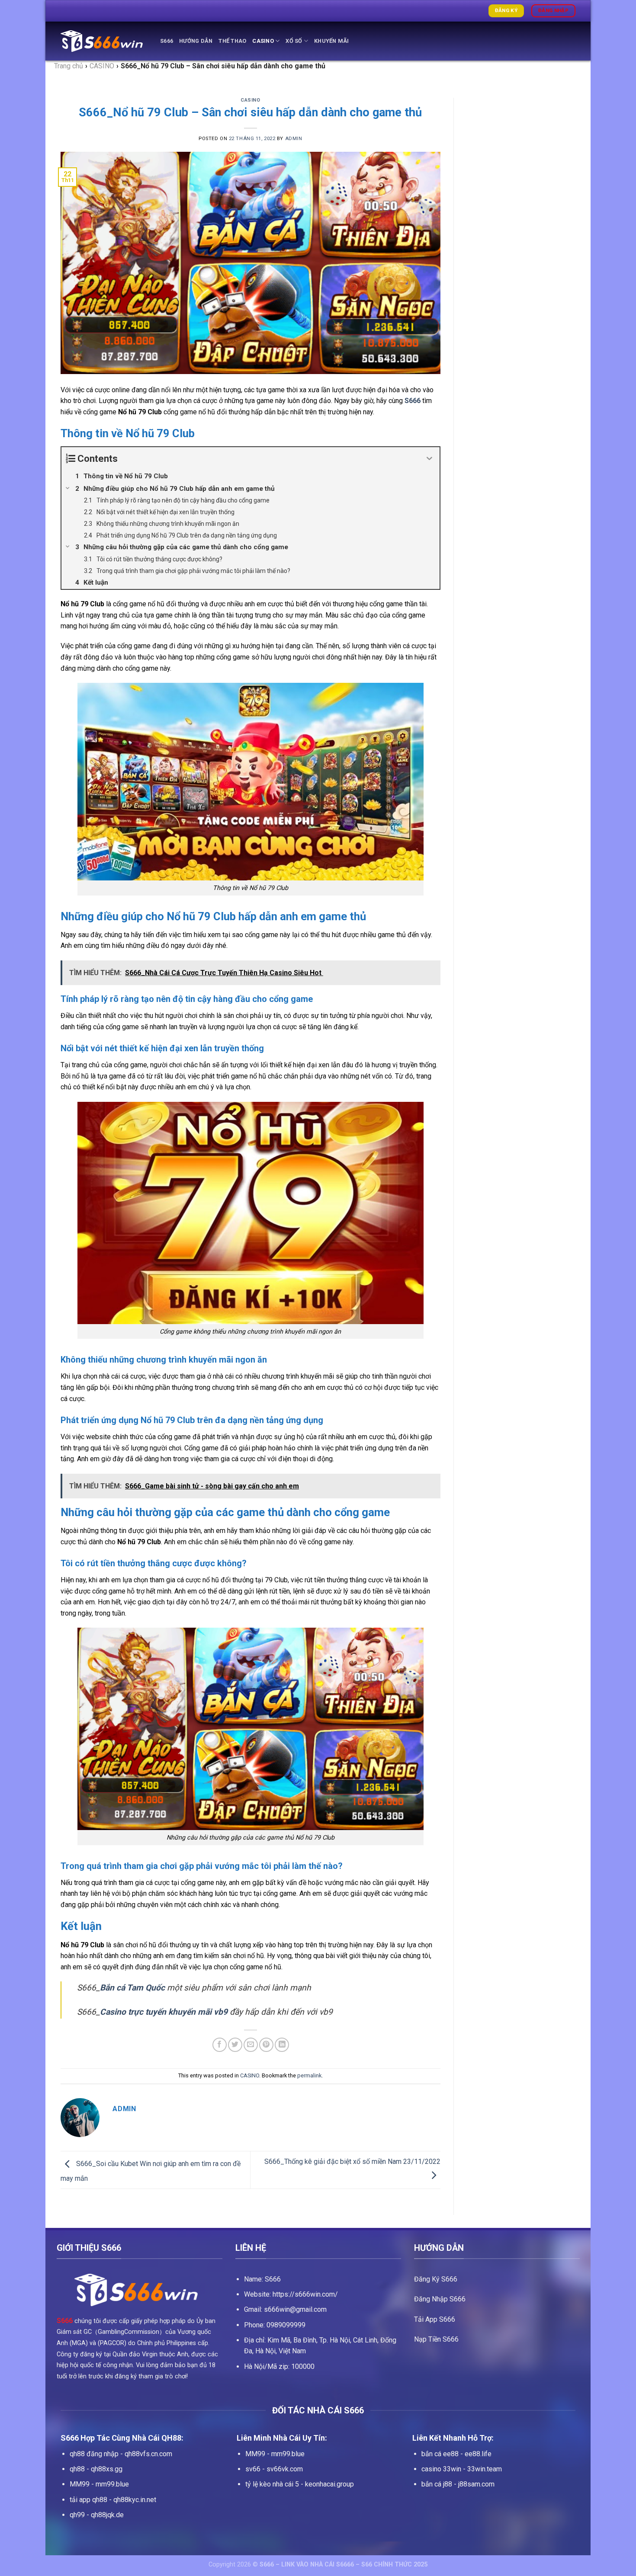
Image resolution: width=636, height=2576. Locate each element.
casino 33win (441, 2469)
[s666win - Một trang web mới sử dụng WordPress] (104, 41)
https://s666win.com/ (305, 2294)
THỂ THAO (232, 41)
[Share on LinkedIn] (282, 2045)
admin (294, 139)
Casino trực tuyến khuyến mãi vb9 (164, 2012)
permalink (309, 2075)
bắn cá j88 (437, 2484)
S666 (167, 41)
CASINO (263, 41)
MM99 (80, 2484)
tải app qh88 (88, 2500)
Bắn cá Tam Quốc (132, 1988)
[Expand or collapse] (430, 459)
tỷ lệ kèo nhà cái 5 (272, 2484)
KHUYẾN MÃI (332, 41)
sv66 (253, 2469)
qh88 (77, 2469)
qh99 (77, 2515)
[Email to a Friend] (251, 2045)
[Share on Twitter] (235, 2045)
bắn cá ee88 (440, 2454)
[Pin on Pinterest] (266, 2045)
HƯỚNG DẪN (196, 41)
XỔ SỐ (294, 41)
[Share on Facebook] (220, 2045)
